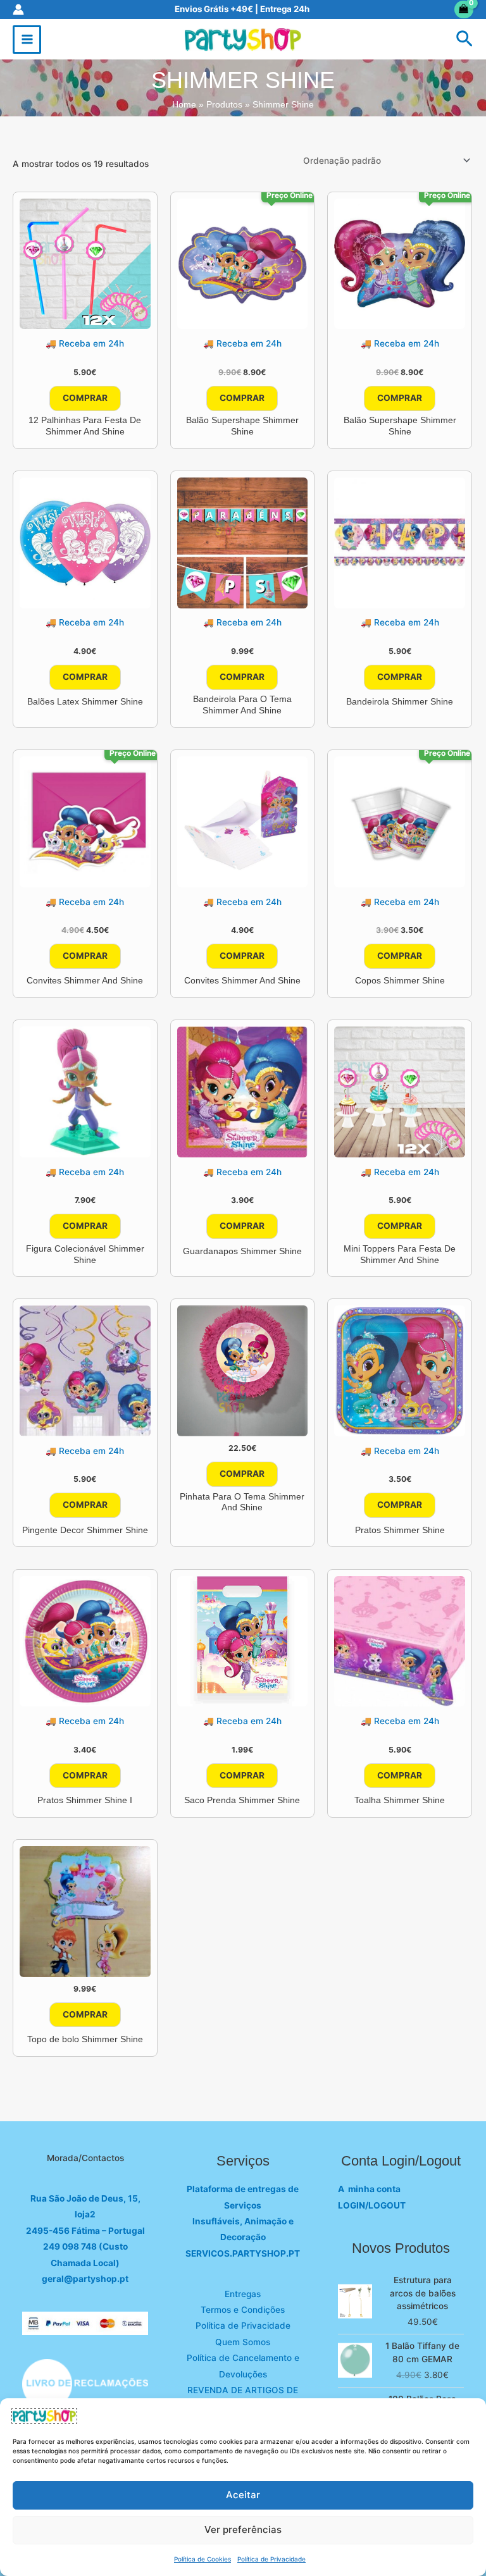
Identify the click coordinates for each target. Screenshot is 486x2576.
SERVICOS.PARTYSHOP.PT (243, 2253)
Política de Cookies (202, 2559)
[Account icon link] (18, 9)
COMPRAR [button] (85, 398)
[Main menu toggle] (27, 40)
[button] (464, 40)
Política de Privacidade (271, 2559)
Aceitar (243, 2495)
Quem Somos (243, 2342)
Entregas (243, 2294)
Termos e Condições (243, 2310)
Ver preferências (243, 2530)
